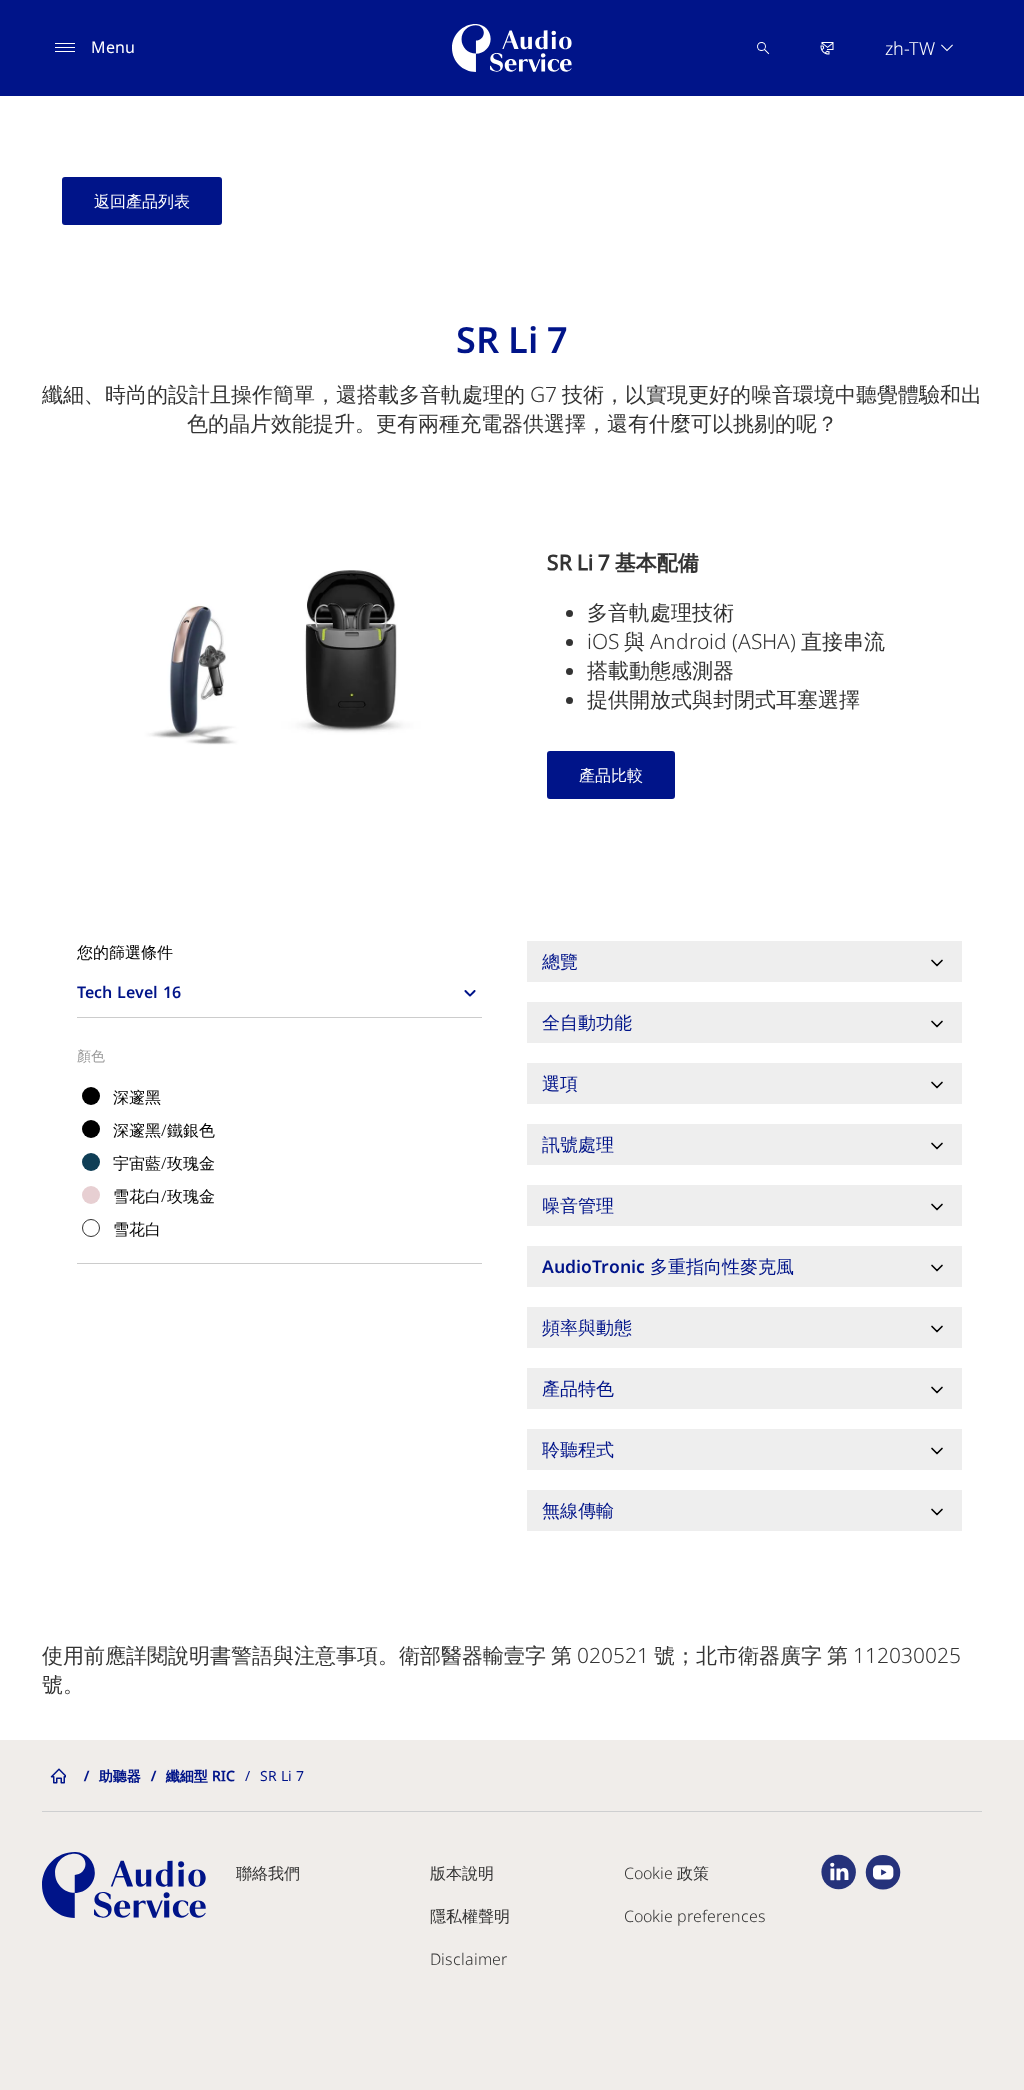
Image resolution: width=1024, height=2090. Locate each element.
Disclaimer (468, 1959)
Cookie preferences (695, 1916)
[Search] (763, 48)
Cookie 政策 (666, 1873)
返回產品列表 (142, 201)
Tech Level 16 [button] (129, 992)
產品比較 (611, 775)
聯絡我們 (268, 1873)
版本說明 (462, 1873)
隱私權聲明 (470, 1916)
